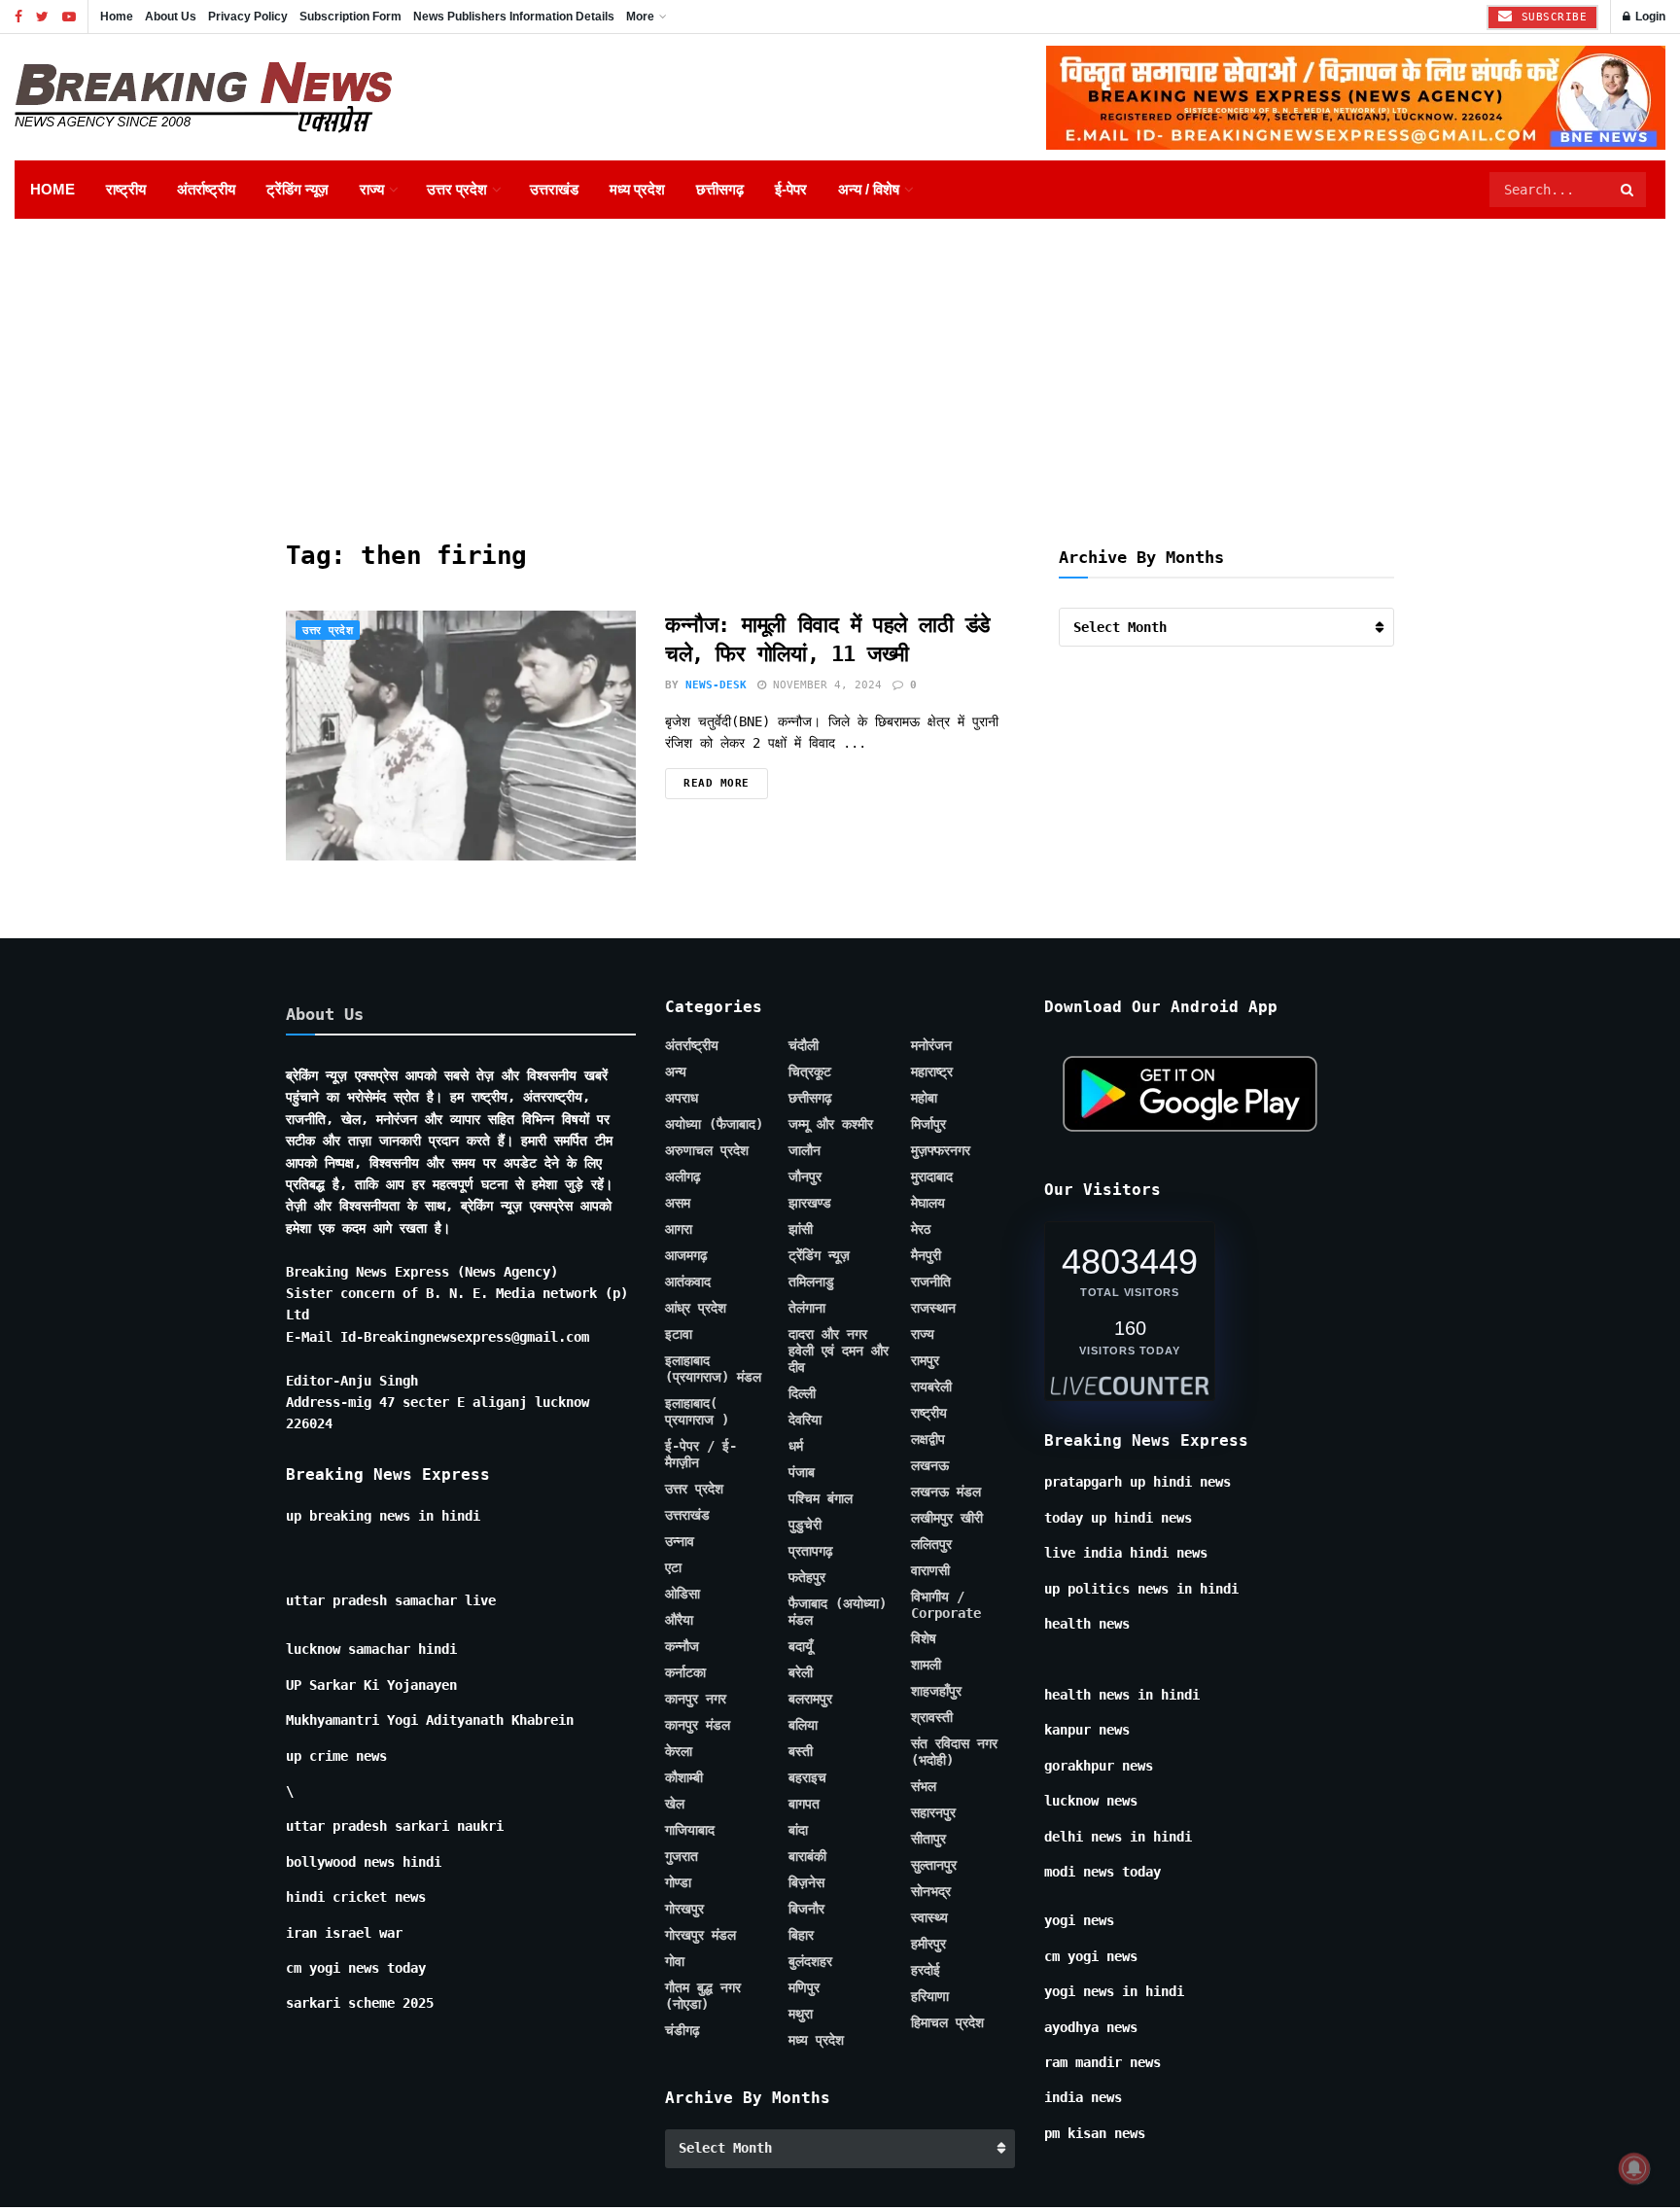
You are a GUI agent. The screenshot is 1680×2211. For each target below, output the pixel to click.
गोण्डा (678, 1882)
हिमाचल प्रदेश (947, 2022)
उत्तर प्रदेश (457, 189)
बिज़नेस (806, 1882)
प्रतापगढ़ (811, 1551)
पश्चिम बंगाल (821, 1498)
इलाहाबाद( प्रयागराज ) (697, 1411)
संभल (924, 1786)
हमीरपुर (928, 1944)
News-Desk (716, 685)
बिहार (801, 1935)
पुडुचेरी (805, 1525)
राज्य (372, 189)
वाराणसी (930, 1570)
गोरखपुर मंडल (700, 1935)
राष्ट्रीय (126, 189)
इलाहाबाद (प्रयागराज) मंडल (713, 1369)
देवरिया (805, 1420)
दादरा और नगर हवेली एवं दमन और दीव (839, 1351)
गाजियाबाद (690, 1830)
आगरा (679, 1229)
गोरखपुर (684, 1909)
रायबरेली (931, 1386)
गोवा (675, 1961)
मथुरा (801, 2014)
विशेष (924, 1638)
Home (117, 17)
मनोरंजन (931, 1045)
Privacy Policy (248, 17)
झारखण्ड (810, 1203)
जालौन (805, 1150)
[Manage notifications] (1634, 2168)
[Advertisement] (840, 365)
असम (678, 1203)
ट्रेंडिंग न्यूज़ (297, 189)
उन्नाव (680, 1541)
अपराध (682, 1098)
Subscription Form (350, 17)
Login (1649, 17)
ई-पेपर (791, 189)
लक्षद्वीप (928, 1439)
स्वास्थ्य (929, 1917)
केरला (679, 1751)
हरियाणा (930, 1996)
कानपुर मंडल (698, 1725)
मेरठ (921, 1229)
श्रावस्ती (932, 1717)
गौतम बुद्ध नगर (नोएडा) (703, 1996)
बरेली (801, 1672)
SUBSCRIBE (1550, 17)
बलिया (803, 1725)
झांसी (801, 1229)
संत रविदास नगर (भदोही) (954, 1752)
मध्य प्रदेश (637, 189)
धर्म (796, 1446)
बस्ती (801, 1751)
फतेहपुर (807, 1577)
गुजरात (682, 1856)
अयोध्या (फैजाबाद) (714, 1124)
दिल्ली (802, 1393)
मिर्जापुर (928, 1124)
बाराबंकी (807, 1856)
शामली (926, 1665)
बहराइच (807, 1777)
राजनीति (931, 1281)
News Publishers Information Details (514, 17)
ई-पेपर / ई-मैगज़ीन (701, 1454)
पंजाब (802, 1472)
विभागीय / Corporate (946, 1605)
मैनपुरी (926, 1255)
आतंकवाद (688, 1281)
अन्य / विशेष (869, 189)
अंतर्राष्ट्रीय (206, 189)
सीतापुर (928, 1839)
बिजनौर (806, 1909)
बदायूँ (801, 1646)
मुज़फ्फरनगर (941, 1150)
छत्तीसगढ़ (720, 189)
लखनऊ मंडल (946, 1492)
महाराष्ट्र (932, 1071)
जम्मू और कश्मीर (831, 1124)
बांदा (798, 1830)
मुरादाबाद (932, 1176)
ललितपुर (931, 1544)
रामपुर (925, 1360)
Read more (717, 783)
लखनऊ (930, 1465)
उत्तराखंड (554, 189)
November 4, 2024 (824, 685)
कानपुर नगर (696, 1699)
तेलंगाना (807, 1308)
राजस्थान (933, 1308)
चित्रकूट (810, 1071)
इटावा (679, 1334)
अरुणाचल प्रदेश (707, 1150)
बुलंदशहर (810, 1961)
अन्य (676, 1071)
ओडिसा (682, 1594)
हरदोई (926, 1970)
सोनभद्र (931, 1891)
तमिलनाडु (811, 1281)
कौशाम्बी (684, 1777)
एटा (673, 1567)
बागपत (804, 1804)
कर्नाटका (685, 1672)
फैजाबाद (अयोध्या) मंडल (838, 1612)
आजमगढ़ (686, 1255)
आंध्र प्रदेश (696, 1308)
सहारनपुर (933, 1812)
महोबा (924, 1098)
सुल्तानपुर (934, 1865)
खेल (675, 1804)
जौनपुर (805, 1176)
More (640, 17)
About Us (171, 17)
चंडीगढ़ (682, 2030)
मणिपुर (804, 1987)
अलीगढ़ (683, 1176)
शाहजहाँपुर (936, 1691)
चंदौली (804, 1045)
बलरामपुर (810, 1699)
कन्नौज (682, 1646)
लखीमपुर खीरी (947, 1518)
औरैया (679, 1620)
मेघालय (928, 1203)
